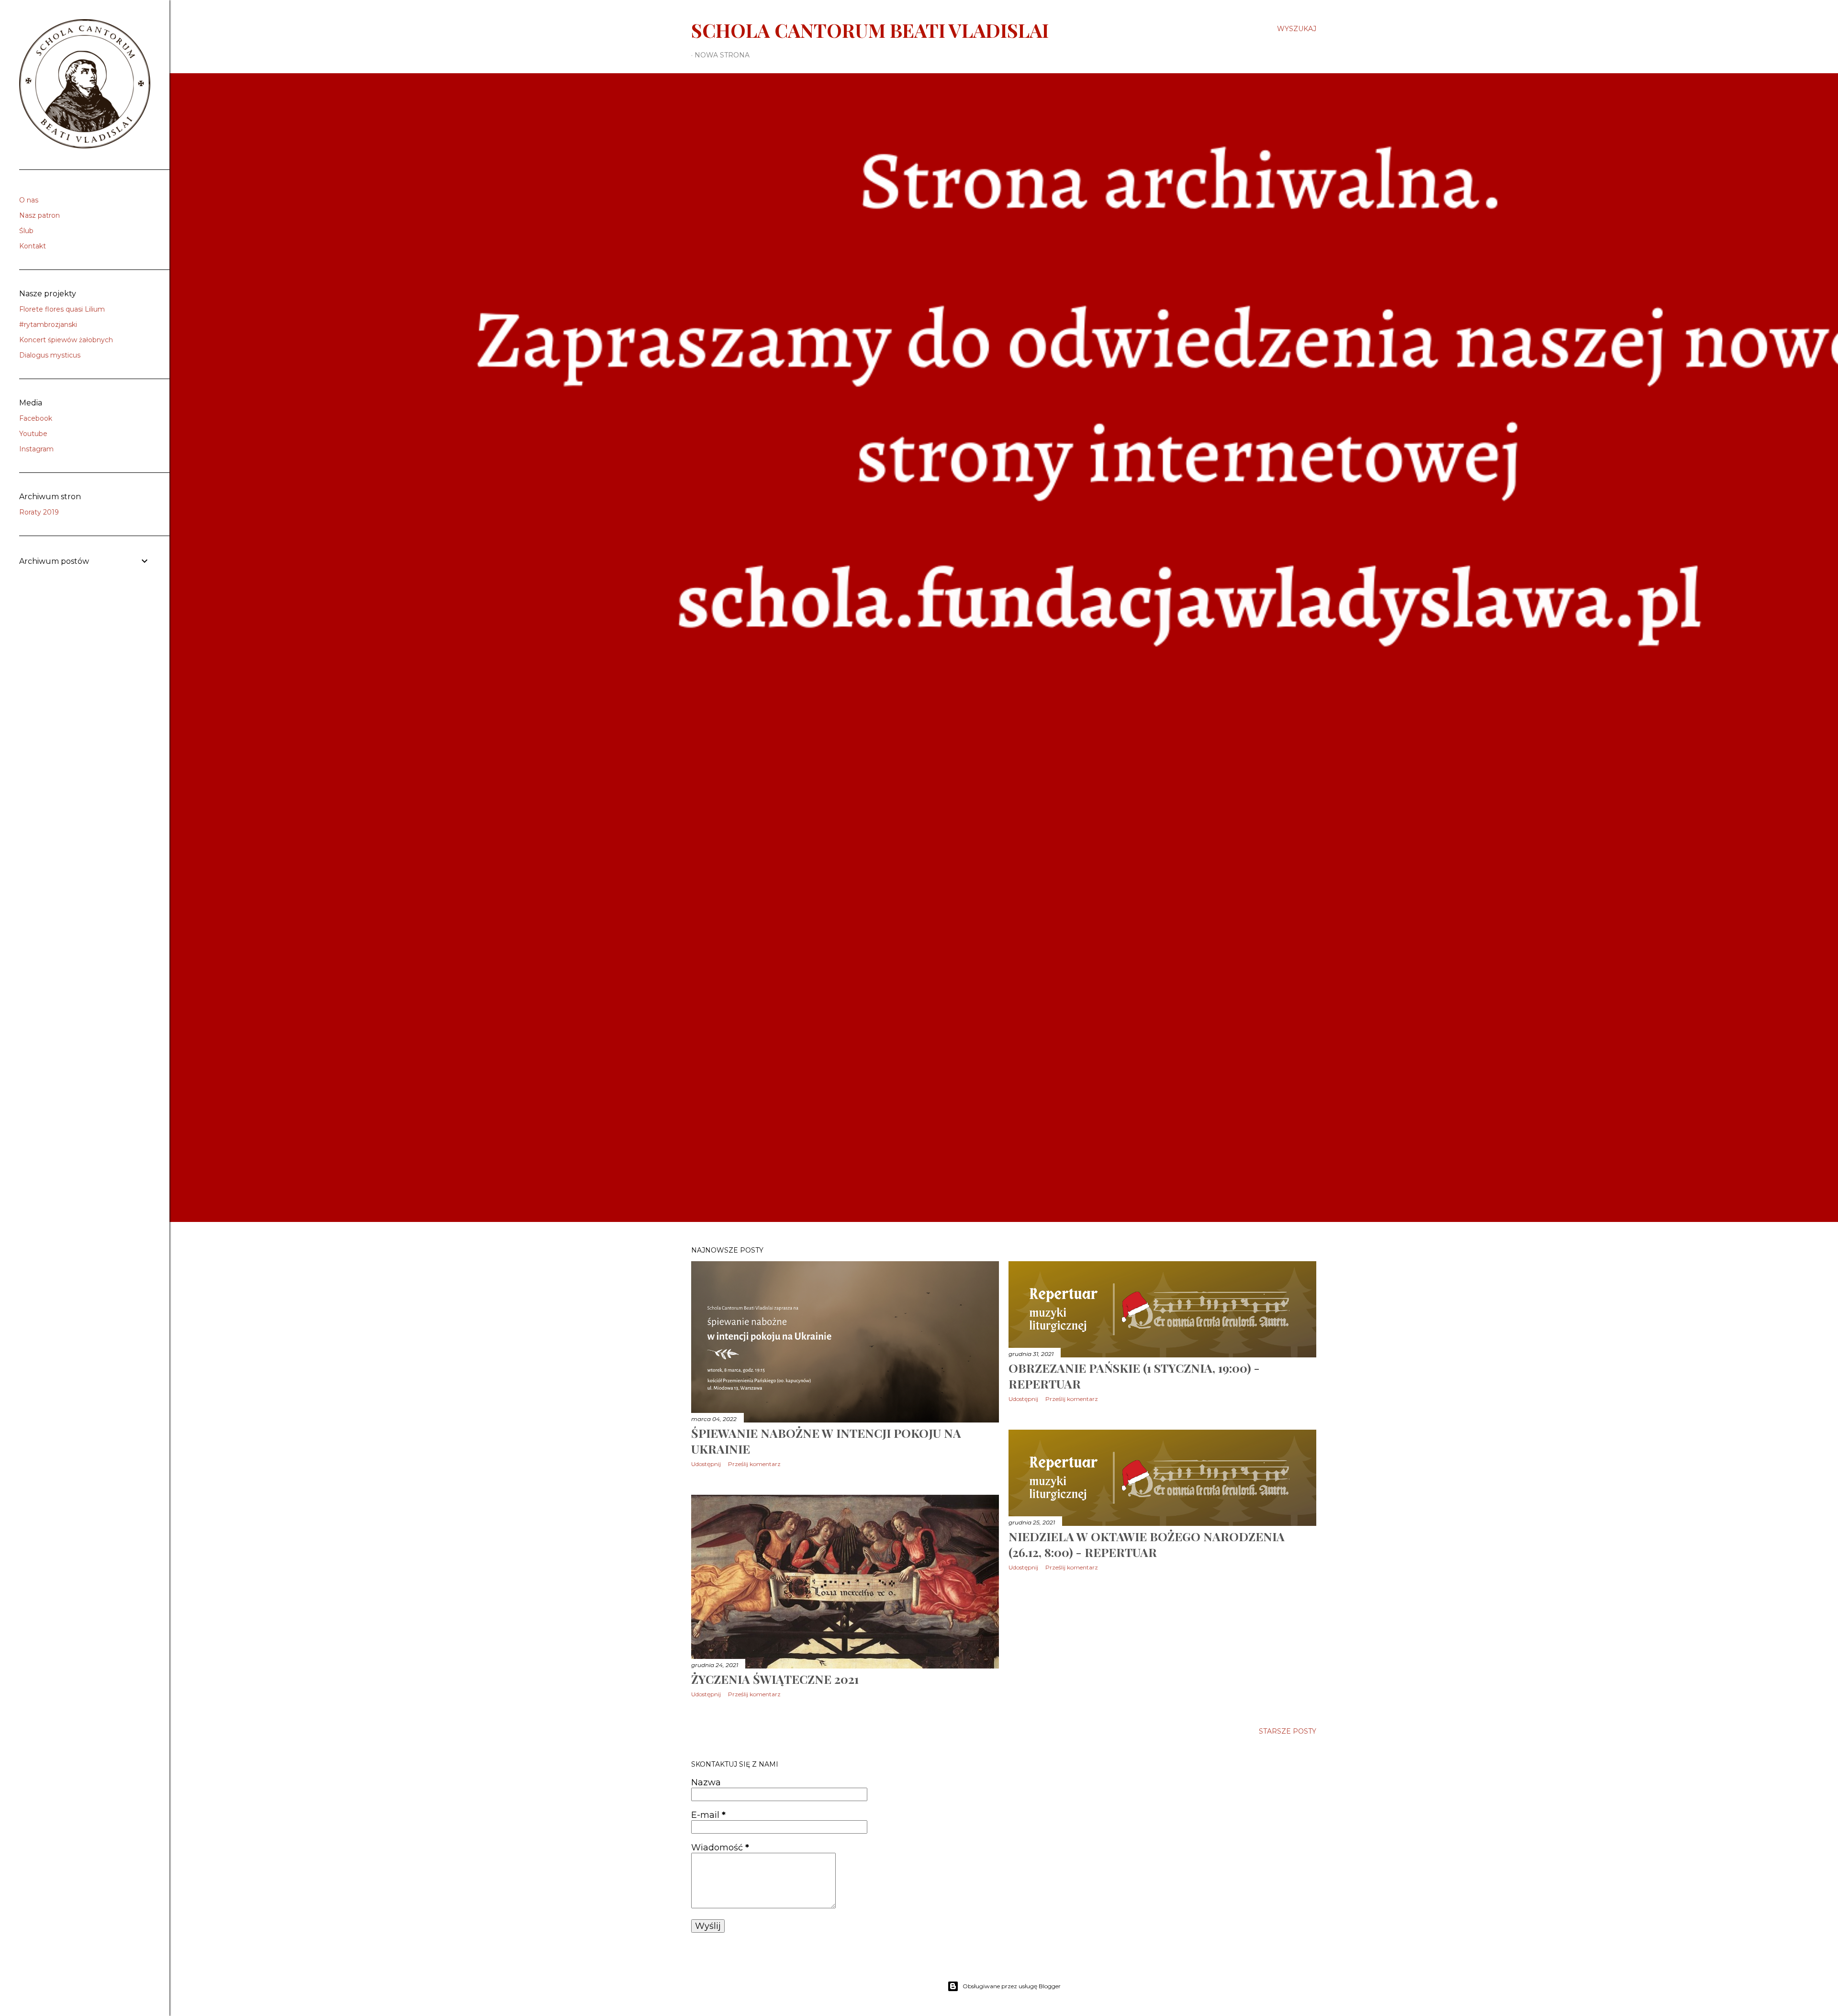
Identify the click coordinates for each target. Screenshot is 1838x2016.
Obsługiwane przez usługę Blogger (1012, 1986)
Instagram (36, 449)
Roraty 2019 (39, 512)
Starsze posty (1288, 1731)
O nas (29, 200)
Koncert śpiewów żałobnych (66, 340)
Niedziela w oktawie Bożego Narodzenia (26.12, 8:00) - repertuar (1147, 1544)
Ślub (26, 231)
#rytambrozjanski (48, 325)
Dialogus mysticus (50, 355)
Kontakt (33, 246)
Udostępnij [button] (706, 1464)
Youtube (33, 434)
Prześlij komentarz (754, 1464)
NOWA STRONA (722, 55)
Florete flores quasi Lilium (62, 309)
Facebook (36, 418)
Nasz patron (39, 215)
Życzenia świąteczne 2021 (775, 1679)
